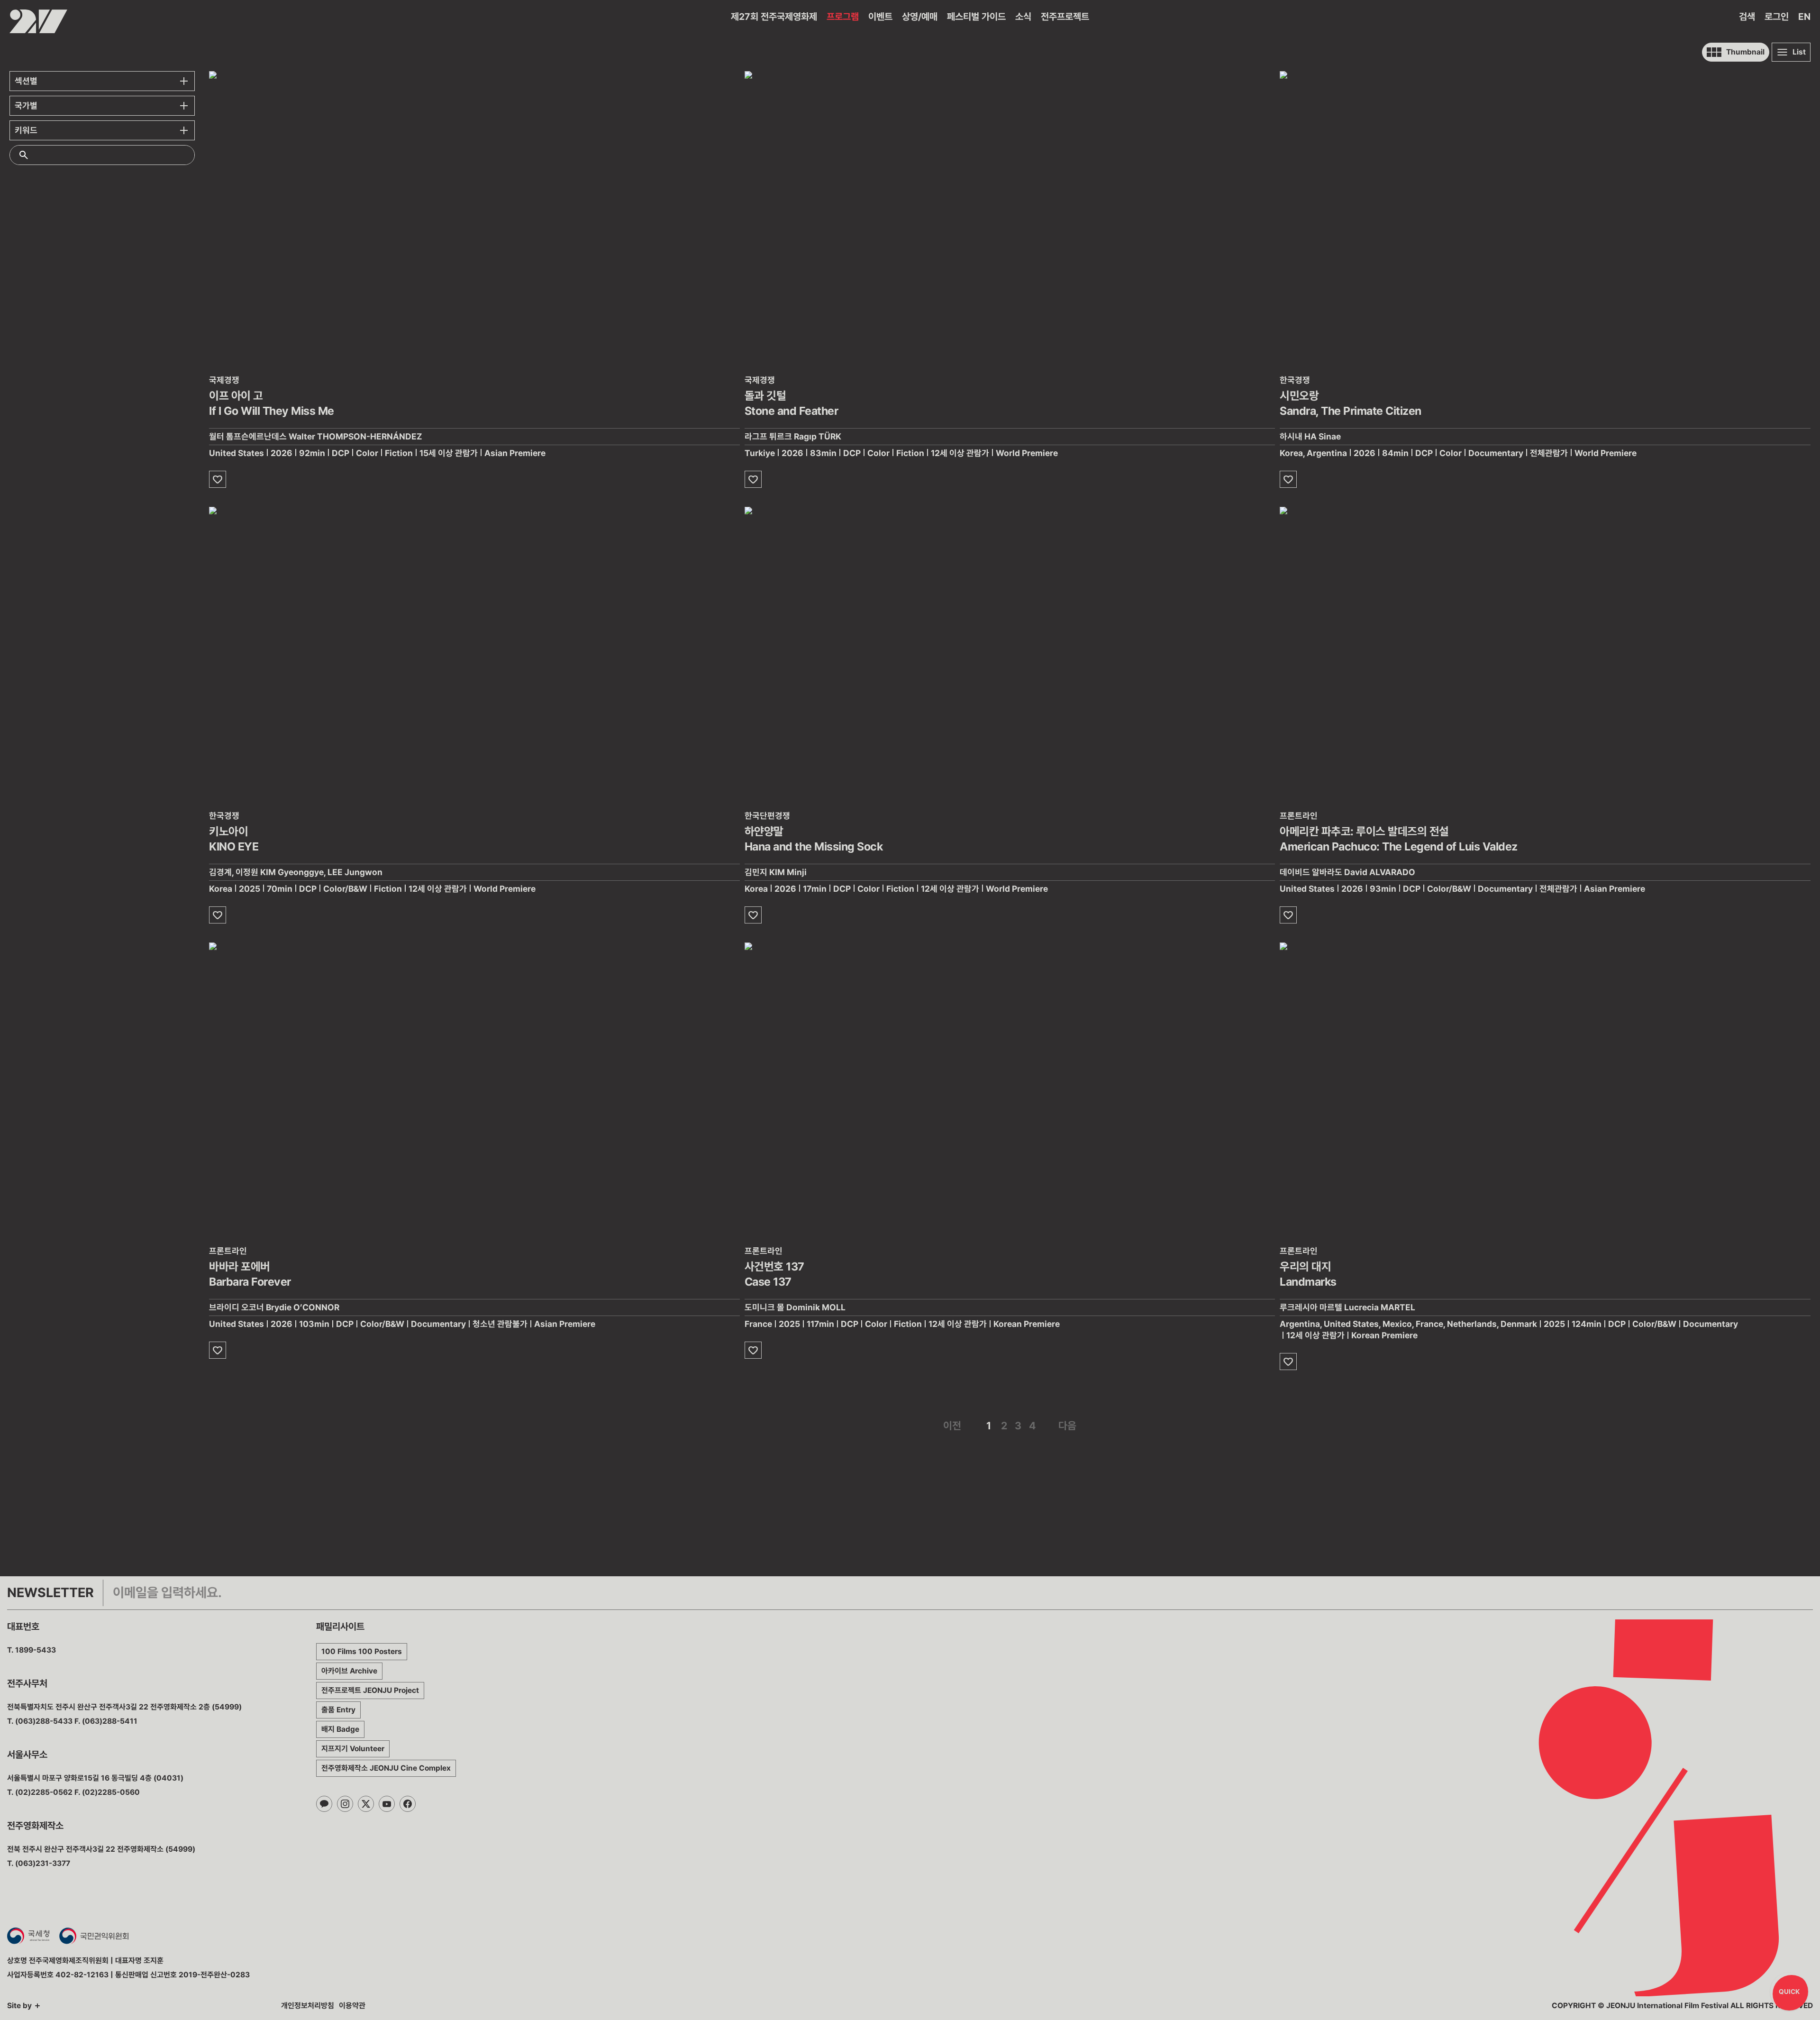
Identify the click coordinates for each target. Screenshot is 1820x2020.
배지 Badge (340, 1729)
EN (1804, 17)
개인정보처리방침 (308, 2006)
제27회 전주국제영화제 (774, 17)
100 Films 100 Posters (362, 1651)
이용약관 (352, 2006)
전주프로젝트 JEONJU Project (370, 1690)
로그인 (1777, 17)
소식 (1023, 17)
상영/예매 (920, 17)
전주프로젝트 (1065, 17)
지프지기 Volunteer (353, 1749)
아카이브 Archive (349, 1671)
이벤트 (880, 17)
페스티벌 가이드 (976, 17)
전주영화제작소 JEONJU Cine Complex (386, 1768)
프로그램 (843, 17)
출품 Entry (338, 1710)
